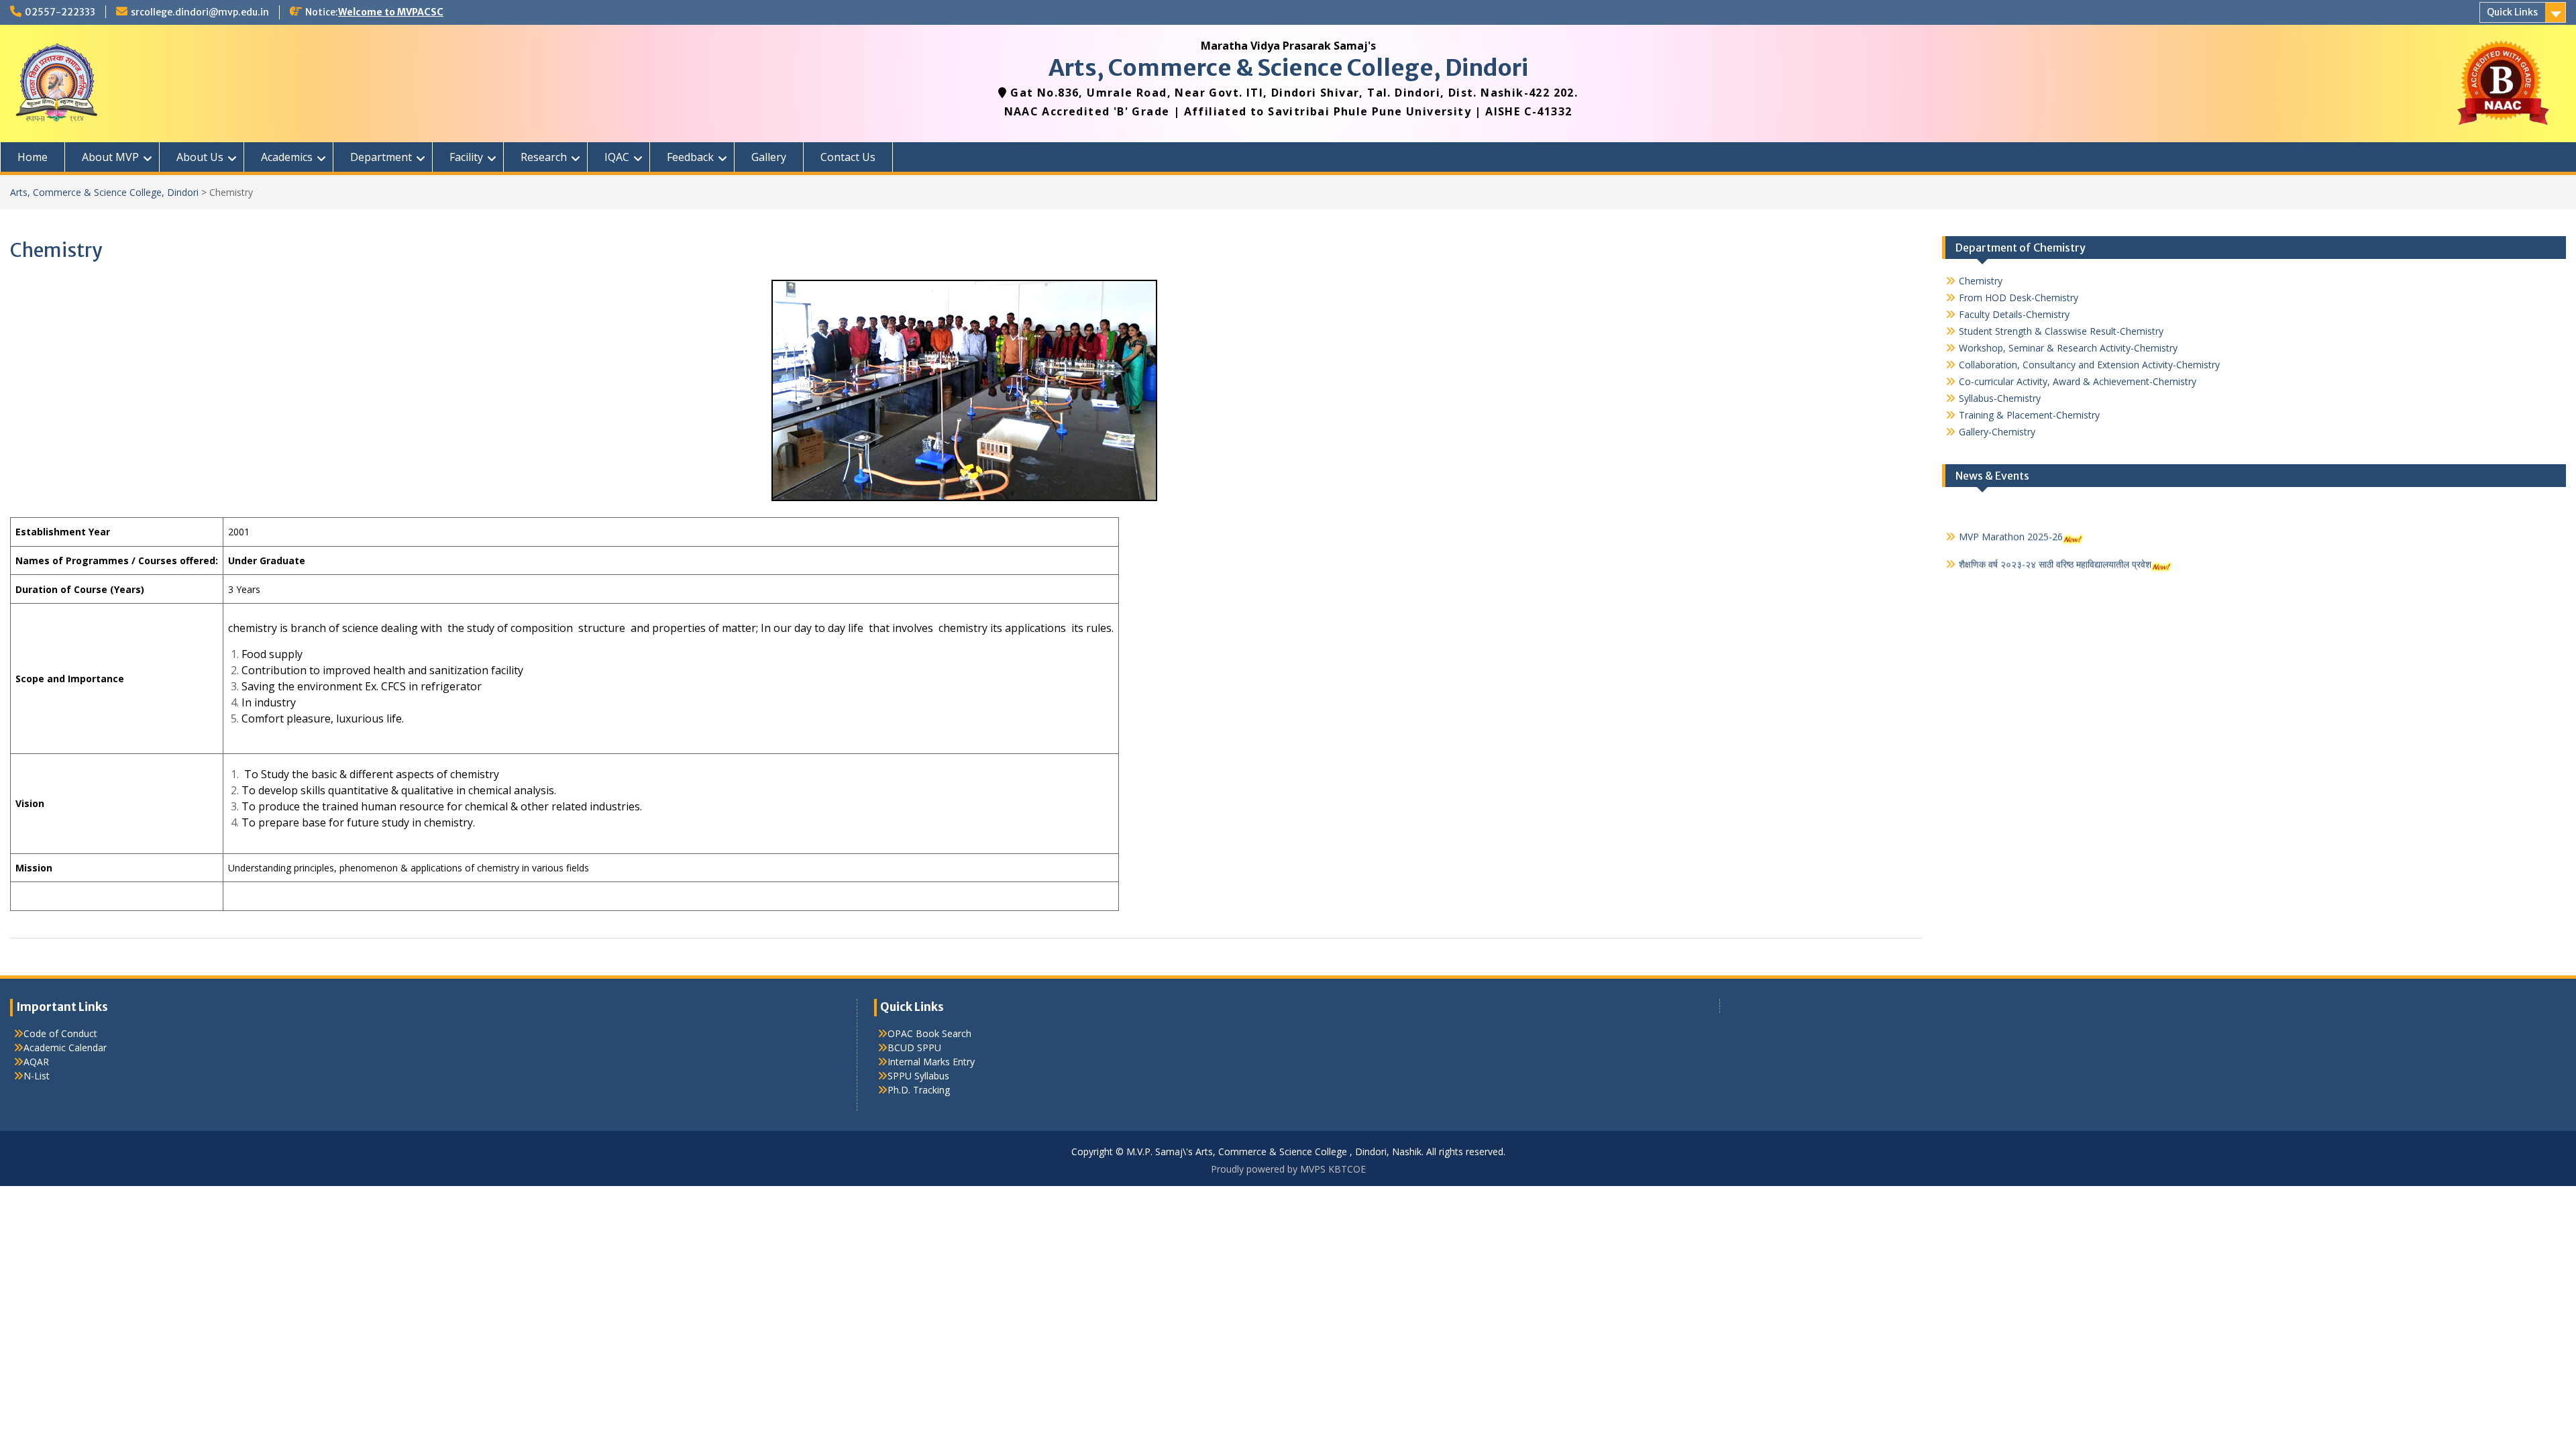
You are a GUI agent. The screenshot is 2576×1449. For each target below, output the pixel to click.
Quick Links (2512, 12)
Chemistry (1981, 281)
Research (544, 157)
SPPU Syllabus (918, 1076)
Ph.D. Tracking (919, 1090)
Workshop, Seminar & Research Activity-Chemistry (2068, 348)
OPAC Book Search (929, 1033)
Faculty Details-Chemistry (2014, 314)
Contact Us (848, 157)
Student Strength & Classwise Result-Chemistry (2061, 331)
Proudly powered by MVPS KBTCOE (1288, 1169)
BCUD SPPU (914, 1048)
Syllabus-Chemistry (2000, 398)
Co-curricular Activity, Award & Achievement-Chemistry (2078, 381)
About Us (200, 157)
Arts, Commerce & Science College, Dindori (1288, 68)
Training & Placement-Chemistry (2029, 415)
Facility (466, 157)
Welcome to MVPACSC (391, 12)
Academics (287, 157)
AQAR (36, 1062)
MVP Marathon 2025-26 (2011, 518)
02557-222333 (60, 12)
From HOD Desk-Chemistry (2019, 298)
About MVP (110, 157)
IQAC (617, 157)
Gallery (769, 157)
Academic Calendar (65, 1048)
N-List (37, 1076)
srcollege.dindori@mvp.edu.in (200, 12)
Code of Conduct (60, 1033)
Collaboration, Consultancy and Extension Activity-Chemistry (2089, 365)
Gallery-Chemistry (1997, 432)
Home (33, 157)
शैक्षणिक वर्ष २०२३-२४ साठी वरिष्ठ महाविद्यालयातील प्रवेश (2055, 546)
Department (381, 157)
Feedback (690, 157)
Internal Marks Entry (931, 1062)
